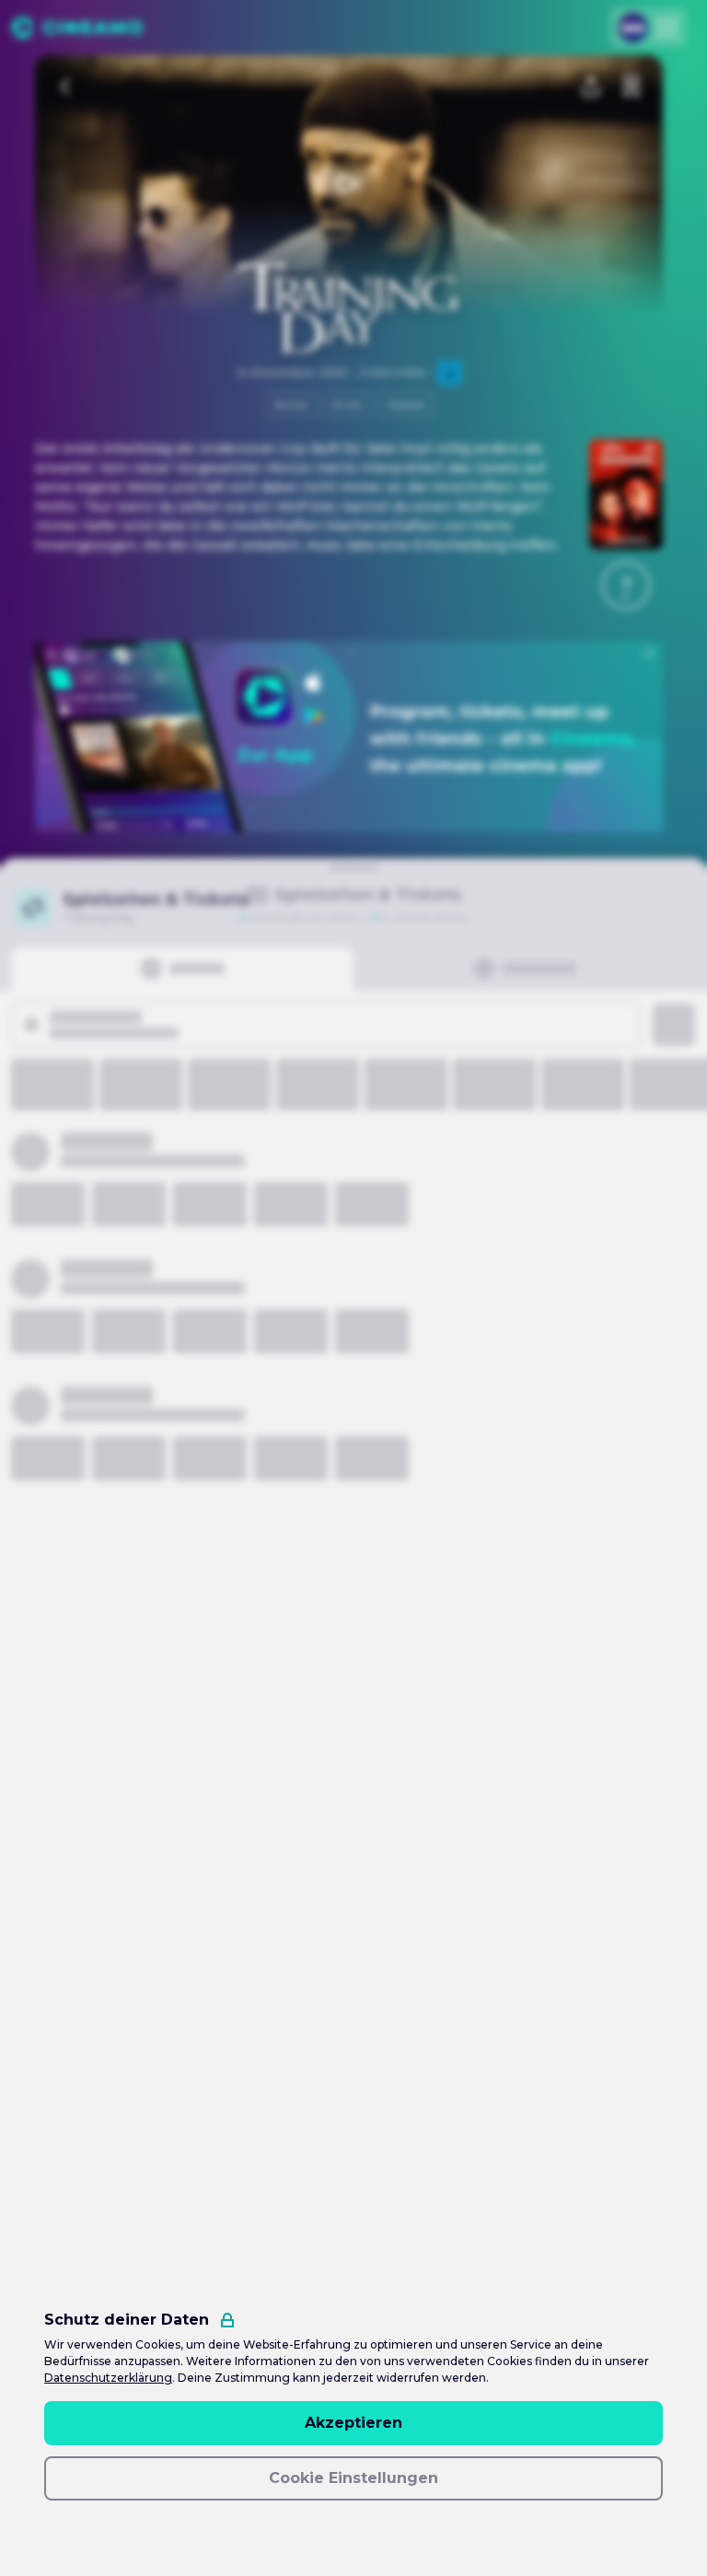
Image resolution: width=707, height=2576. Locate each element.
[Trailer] (349, 184)
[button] (626, 586)
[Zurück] (66, 87)
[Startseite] (77, 28)
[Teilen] (591, 87)
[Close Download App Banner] (649, 654)
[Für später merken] (632, 87)
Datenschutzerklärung (108, 2378)
